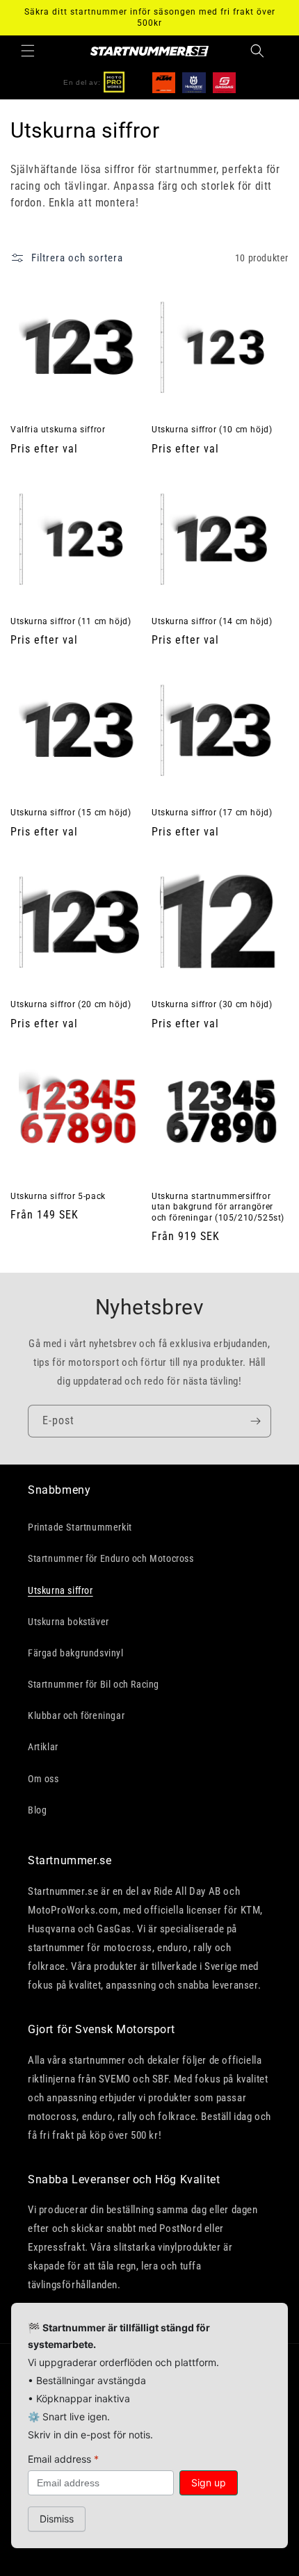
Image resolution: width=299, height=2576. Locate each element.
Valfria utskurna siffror (58, 430)
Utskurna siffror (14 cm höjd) (212, 621)
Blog (37, 1810)
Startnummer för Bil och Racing (94, 1684)
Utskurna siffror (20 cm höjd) (71, 1004)
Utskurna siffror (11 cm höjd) (71, 621)
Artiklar (43, 1747)
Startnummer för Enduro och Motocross (111, 1558)
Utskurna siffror (60, 1590)
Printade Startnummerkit (80, 1527)
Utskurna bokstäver (68, 1622)
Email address (63, 2459)
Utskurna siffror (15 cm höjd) (71, 813)
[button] (28, 51)
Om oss (43, 1779)
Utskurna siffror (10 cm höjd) (212, 430)
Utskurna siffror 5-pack (58, 1196)
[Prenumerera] (255, 1421)
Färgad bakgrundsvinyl (76, 1653)
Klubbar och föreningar (76, 1715)
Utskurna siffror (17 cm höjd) (212, 813)
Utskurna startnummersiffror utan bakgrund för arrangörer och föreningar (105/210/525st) (218, 1207)
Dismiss (57, 2519)
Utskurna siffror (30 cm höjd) (212, 1004)
